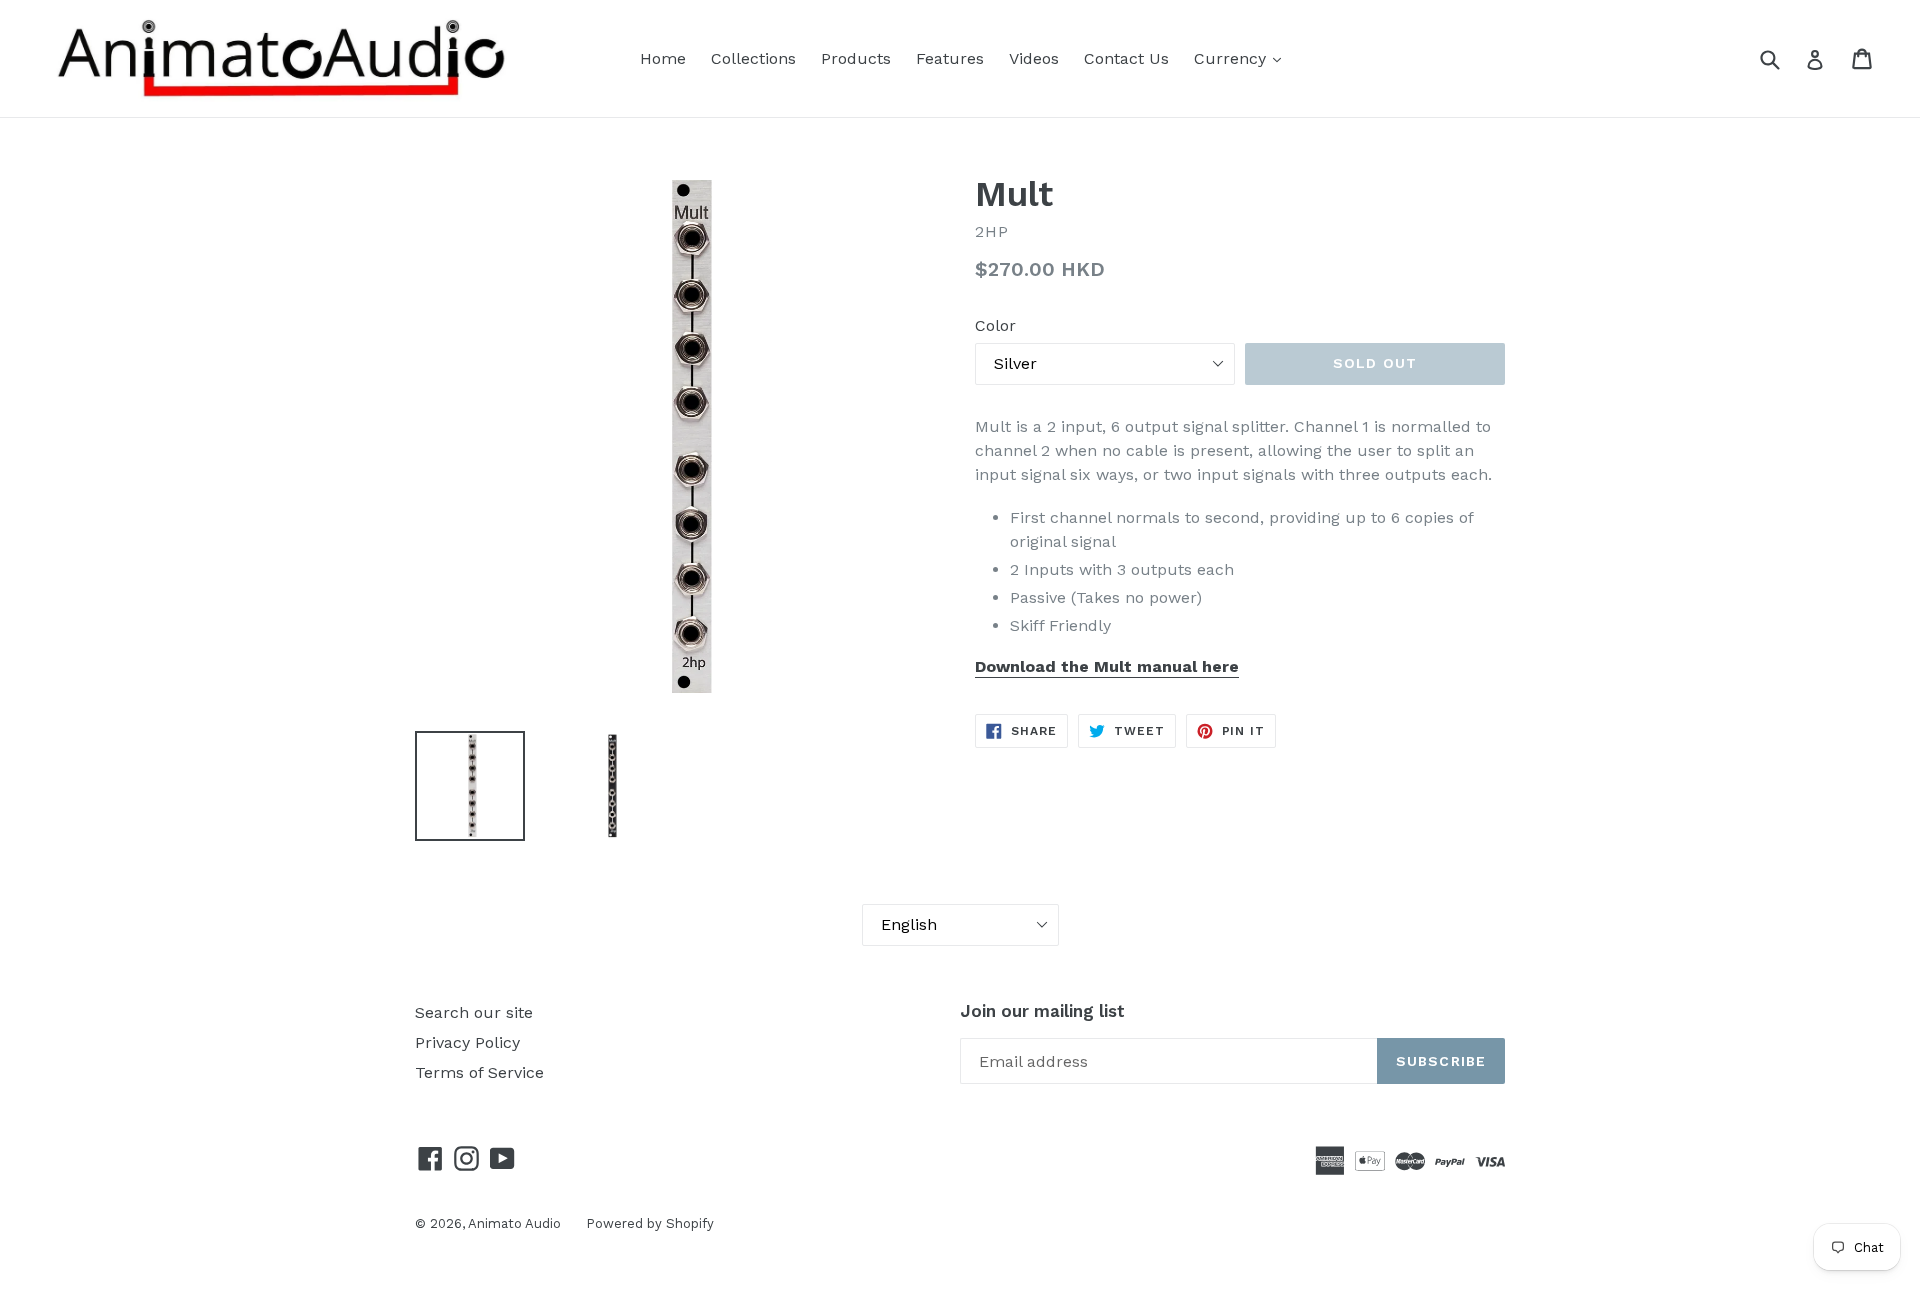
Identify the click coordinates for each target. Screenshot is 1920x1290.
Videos (1034, 58)
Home (663, 58)
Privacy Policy (467, 1042)
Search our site (474, 1012)
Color (995, 325)
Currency (1232, 58)
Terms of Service (479, 1072)
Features (950, 58)
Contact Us (1126, 58)
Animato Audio (514, 1223)
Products (856, 58)
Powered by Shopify (650, 1223)
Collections (753, 58)
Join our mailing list (1042, 1011)
